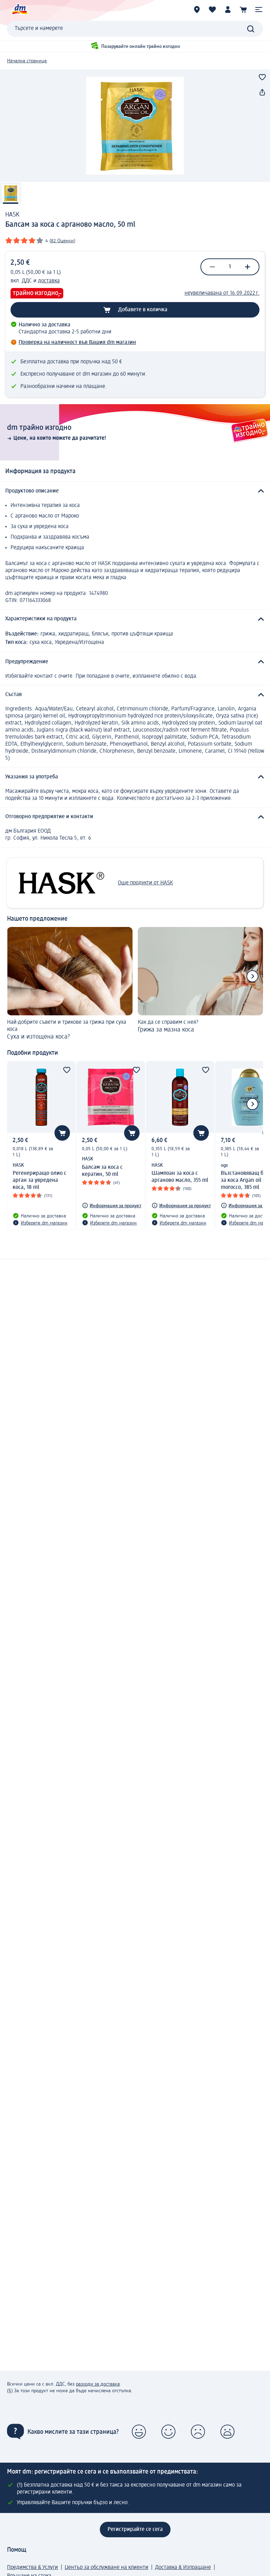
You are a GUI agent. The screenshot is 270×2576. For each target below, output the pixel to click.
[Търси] (251, 29)
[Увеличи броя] (247, 267)
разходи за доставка (98, 2384)
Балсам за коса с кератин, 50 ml (102, 1171)
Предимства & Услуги (33, 2568)
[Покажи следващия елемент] (252, 976)
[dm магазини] (197, 10)
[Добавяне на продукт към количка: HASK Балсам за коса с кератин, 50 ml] (132, 1133)
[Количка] (243, 10)
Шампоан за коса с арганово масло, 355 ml (180, 1177)
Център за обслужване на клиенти (107, 2568)
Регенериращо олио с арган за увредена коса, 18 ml (40, 1180)
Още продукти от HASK (145, 883)
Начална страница (27, 61)
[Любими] (212, 10)
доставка (49, 281)
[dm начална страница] (19, 10)
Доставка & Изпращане (183, 2568)
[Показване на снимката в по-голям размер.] (135, 126)
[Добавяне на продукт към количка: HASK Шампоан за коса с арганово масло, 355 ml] (201, 1133)
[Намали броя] (212, 267)
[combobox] (135, 29)
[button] (259, 10)
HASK (12, 215)
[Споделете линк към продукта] (262, 93)
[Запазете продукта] (262, 77)
